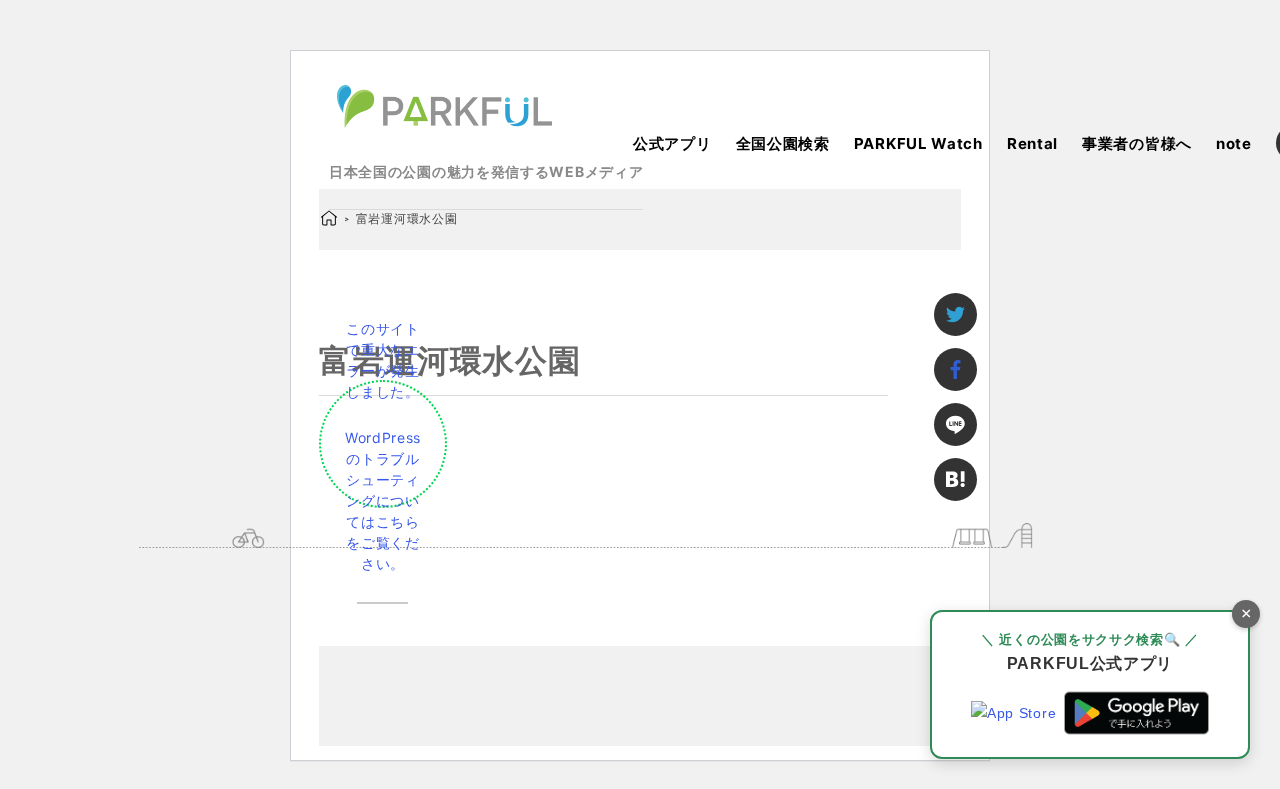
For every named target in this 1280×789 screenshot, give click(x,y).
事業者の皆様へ (1137, 143)
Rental (1032, 143)
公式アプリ (672, 143)
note (1234, 143)
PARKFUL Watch (918, 143)
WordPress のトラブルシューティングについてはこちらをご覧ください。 (383, 500)
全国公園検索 (783, 143)
